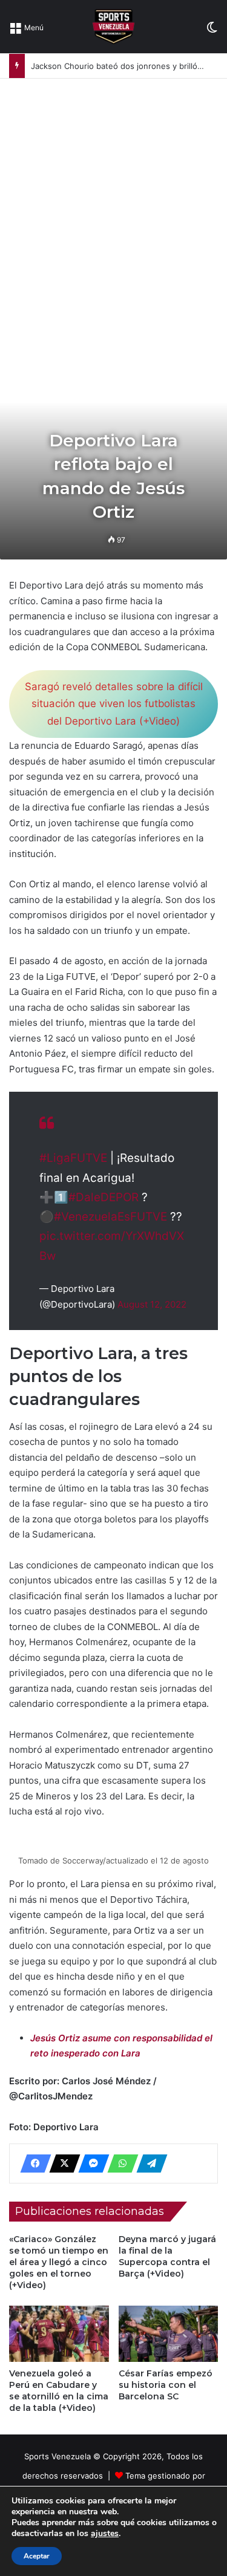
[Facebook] (32, 2164)
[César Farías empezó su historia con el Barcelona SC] (169, 2334)
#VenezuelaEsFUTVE (110, 1217)
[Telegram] (148, 2164)
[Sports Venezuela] (113, 27)
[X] (61, 2164)
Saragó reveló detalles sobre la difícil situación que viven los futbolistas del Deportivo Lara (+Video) (114, 704)
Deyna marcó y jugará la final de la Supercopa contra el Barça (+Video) (167, 2256)
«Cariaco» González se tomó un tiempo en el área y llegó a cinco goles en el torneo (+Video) (59, 2262)
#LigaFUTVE (73, 1158)
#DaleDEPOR (104, 1197)
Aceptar (37, 2556)
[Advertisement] (113, 198)
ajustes (105, 2534)
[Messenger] (90, 2164)
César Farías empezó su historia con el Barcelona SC (166, 2385)
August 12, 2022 (152, 1304)
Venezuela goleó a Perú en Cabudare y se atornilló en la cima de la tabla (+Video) (59, 2391)
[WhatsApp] (119, 2164)
